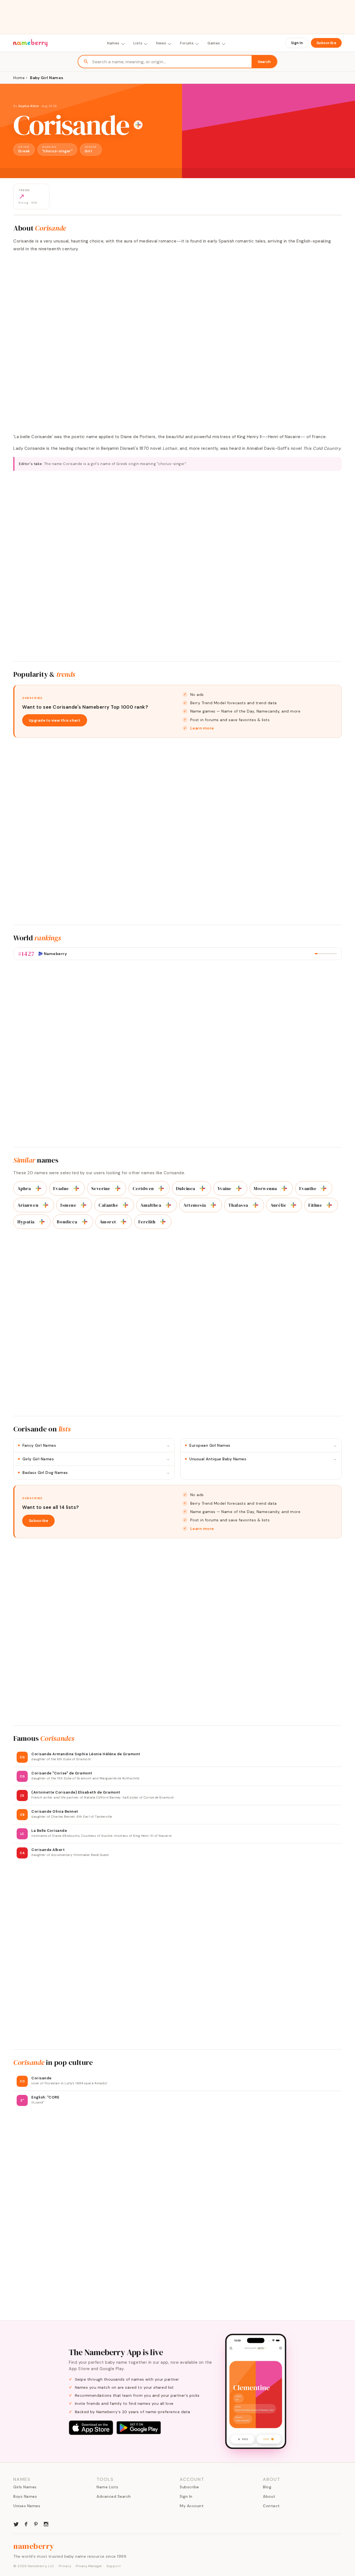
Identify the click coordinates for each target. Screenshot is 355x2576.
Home (19, 78)
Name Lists (107, 2487)
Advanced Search (114, 2496)
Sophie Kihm (29, 106)
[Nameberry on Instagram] (46, 2524)
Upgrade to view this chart (55, 720)
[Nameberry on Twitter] (16, 2524)
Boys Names (25, 2496)
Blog (267, 2487)
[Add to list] (138, 125)
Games (214, 43)
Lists (138, 43)
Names (113, 43)
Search (264, 62)
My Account (192, 2506)
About (269, 2496)
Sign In (297, 43)
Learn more (202, 728)
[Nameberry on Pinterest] (36, 2524)
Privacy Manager (89, 2566)
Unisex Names (27, 2506)
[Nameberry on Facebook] (26, 2524)
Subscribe (326, 43)
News (161, 43)
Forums (187, 43)
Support (114, 2566)
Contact (271, 2506)
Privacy (65, 2566)
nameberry (34, 2546)
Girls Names (25, 2487)
